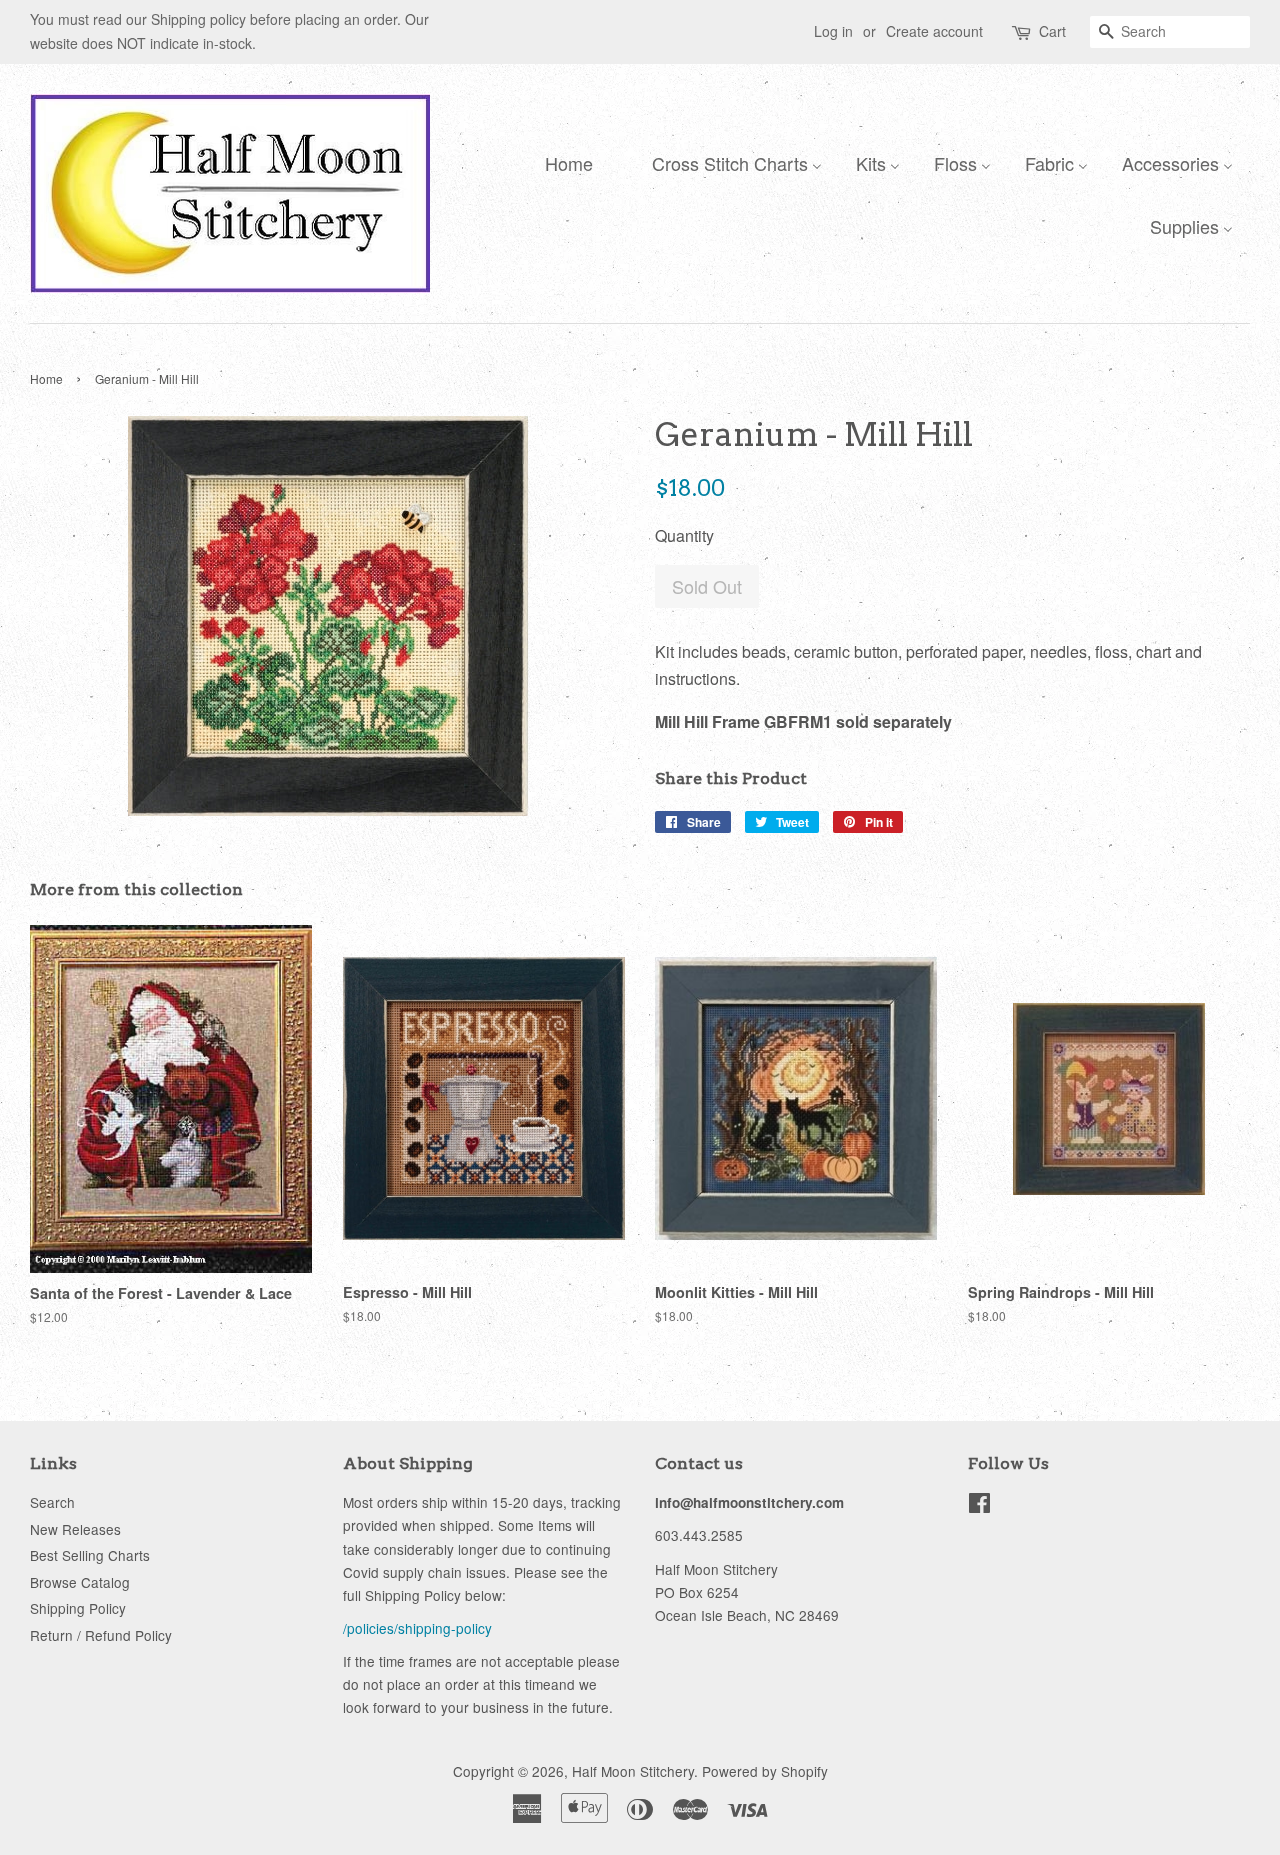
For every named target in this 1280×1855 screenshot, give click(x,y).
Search (52, 1502)
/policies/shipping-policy (417, 1628)
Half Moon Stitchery (633, 1771)
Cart (1052, 31)
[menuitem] (564, 162)
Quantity (684, 535)
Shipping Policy (78, 1608)
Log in (833, 31)
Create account (934, 31)
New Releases (75, 1529)
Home (46, 378)
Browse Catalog (80, 1582)
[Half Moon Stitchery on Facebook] (979, 1506)
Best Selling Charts (90, 1555)
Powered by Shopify (765, 1771)
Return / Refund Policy (101, 1635)
